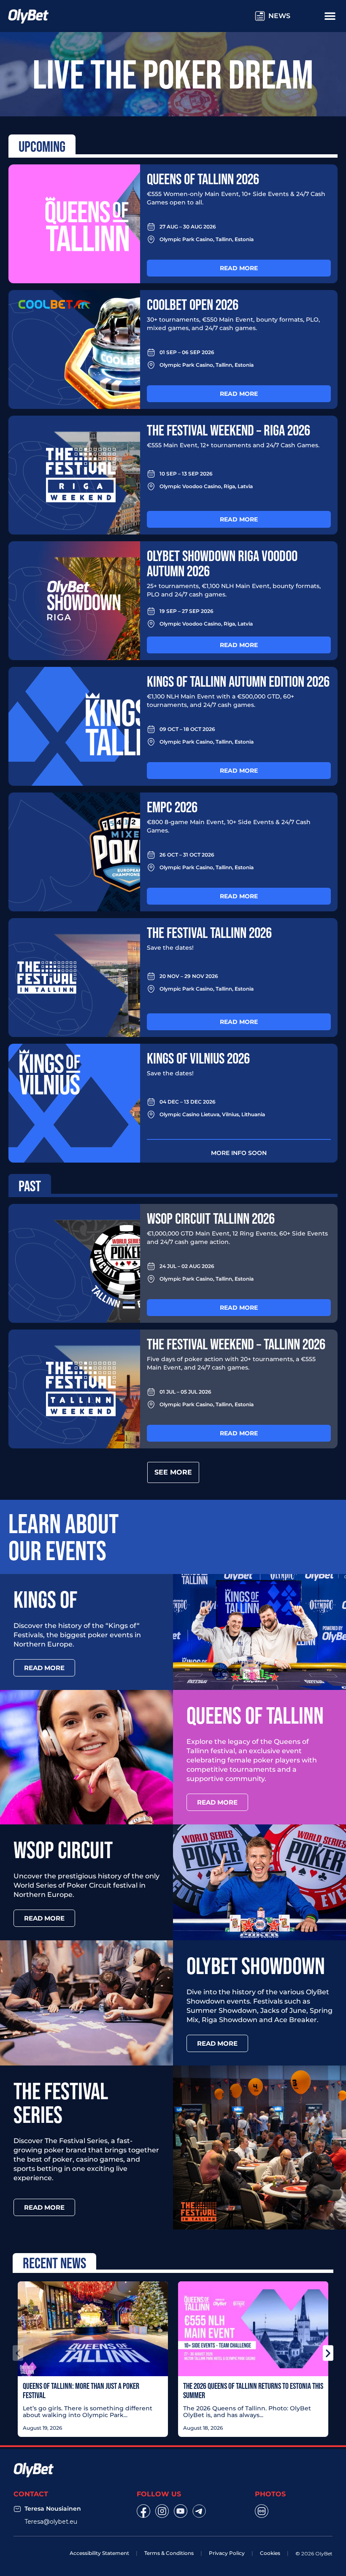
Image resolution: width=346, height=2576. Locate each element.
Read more (239, 268)
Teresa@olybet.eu (51, 2522)
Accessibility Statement (99, 2553)
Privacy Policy (227, 2553)
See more (173, 1472)
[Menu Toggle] (330, 16)
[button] (18, 2353)
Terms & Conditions (169, 2553)
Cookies (270, 2553)
